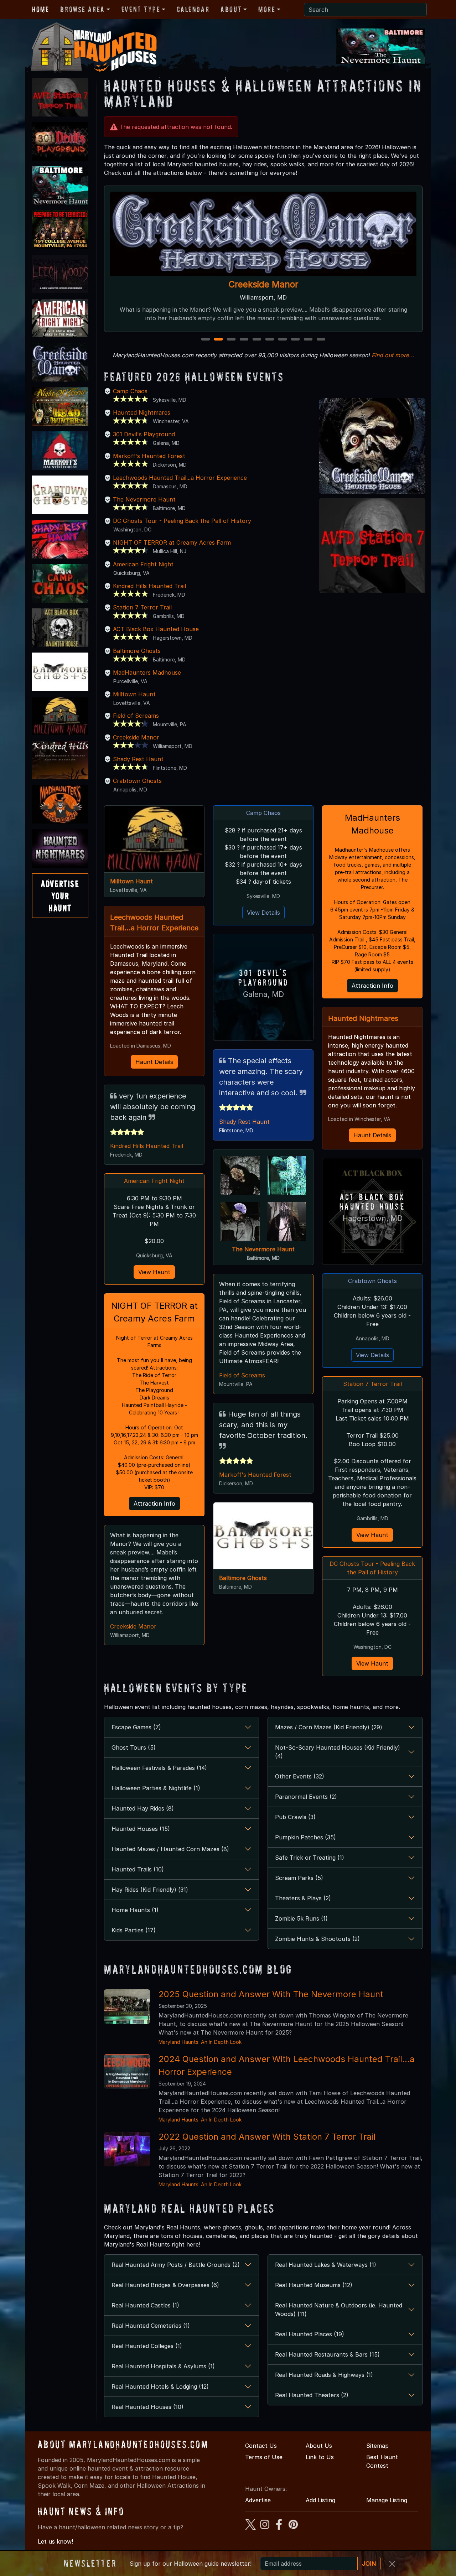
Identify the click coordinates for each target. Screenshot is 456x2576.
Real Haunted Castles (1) (145, 2305)
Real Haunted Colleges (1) (147, 2346)
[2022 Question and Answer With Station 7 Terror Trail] (127, 2149)
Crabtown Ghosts (137, 781)
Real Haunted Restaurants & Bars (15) (327, 2354)
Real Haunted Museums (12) (314, 2285)
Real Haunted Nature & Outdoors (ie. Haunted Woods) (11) (339, 2310)
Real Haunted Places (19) (310, 2334)
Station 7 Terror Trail (142, 607)
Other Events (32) (300, 1776)
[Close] (392, 2564)
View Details (263, 913)
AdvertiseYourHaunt (60, 895)
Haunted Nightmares (142, 412)
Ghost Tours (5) (134, 1747)
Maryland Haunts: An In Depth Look (200, 2042)
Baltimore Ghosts (137, 651)
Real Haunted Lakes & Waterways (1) (326, 2265)
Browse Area (82, 9)
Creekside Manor (136, 737)
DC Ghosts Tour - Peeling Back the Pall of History (182, 521)
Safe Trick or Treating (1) (310, 1858)
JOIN (369, 2564)
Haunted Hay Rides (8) (143, 1808)
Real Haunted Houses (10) (147, 2407)
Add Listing (320, 2500)
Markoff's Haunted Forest (149, 456)
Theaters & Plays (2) (303, 1898)
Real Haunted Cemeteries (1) (151, 2326)
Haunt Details (154, 1062)
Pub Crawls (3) (295, 1817)
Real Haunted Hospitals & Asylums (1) (163, 2366)
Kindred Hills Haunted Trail (149, 586)
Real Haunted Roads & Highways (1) (324, 2375)
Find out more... (393, 355)
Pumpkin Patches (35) (305, 1837)
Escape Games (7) (136, 1727)
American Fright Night (143, 564)
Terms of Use (264, 2457)
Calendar (193, 9)
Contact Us (261, 2446)
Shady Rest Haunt (138, 759)
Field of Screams (136, 716)
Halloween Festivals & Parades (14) (159, 1768)
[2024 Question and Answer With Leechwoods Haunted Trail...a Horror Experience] (127, 2071)
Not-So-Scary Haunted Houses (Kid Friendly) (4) (338, 1752)
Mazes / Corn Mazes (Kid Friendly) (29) (329, 1727)
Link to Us (320, 2457)
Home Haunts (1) (135, 1910)
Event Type (141, 9)
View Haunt (154, 1272)
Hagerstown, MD (372, 1218)
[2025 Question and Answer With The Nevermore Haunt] (127, 2006)
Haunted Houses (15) (141, 1829)
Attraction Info (154, 1503)
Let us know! (55, 2541)
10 (322, 340)
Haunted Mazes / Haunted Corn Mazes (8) (170, 1849)
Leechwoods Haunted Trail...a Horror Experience (180, 478)
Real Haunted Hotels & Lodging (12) (160, 2387)
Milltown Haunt (134, 694)
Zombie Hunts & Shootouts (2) (317, 1939)
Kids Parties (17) (134, 1930)
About (231, 9)
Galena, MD (263, 994)
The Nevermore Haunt (144, 499)
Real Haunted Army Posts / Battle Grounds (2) (176, 2265)
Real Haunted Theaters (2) (312, 2395)
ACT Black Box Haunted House (156, 629)
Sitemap (377, 2446)
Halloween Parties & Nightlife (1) (156, 1788)
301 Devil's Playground (144, 434)
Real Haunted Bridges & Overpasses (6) (165, 2285)
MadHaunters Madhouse (147, 672)
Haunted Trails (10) (138, 1869)
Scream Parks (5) (299, 1878)
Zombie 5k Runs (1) (301, 1918)
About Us (319, 2446)
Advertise (258, 2500)
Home (40, 9)
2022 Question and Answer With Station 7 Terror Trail (267, 2137)
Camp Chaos (263, 284)
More (267, 9)
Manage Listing (387, 2500)
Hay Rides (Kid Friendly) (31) (150, 1890)
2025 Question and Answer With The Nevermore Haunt (271, 1994)
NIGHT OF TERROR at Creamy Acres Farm (172, 542)
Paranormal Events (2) (306, 1797)
